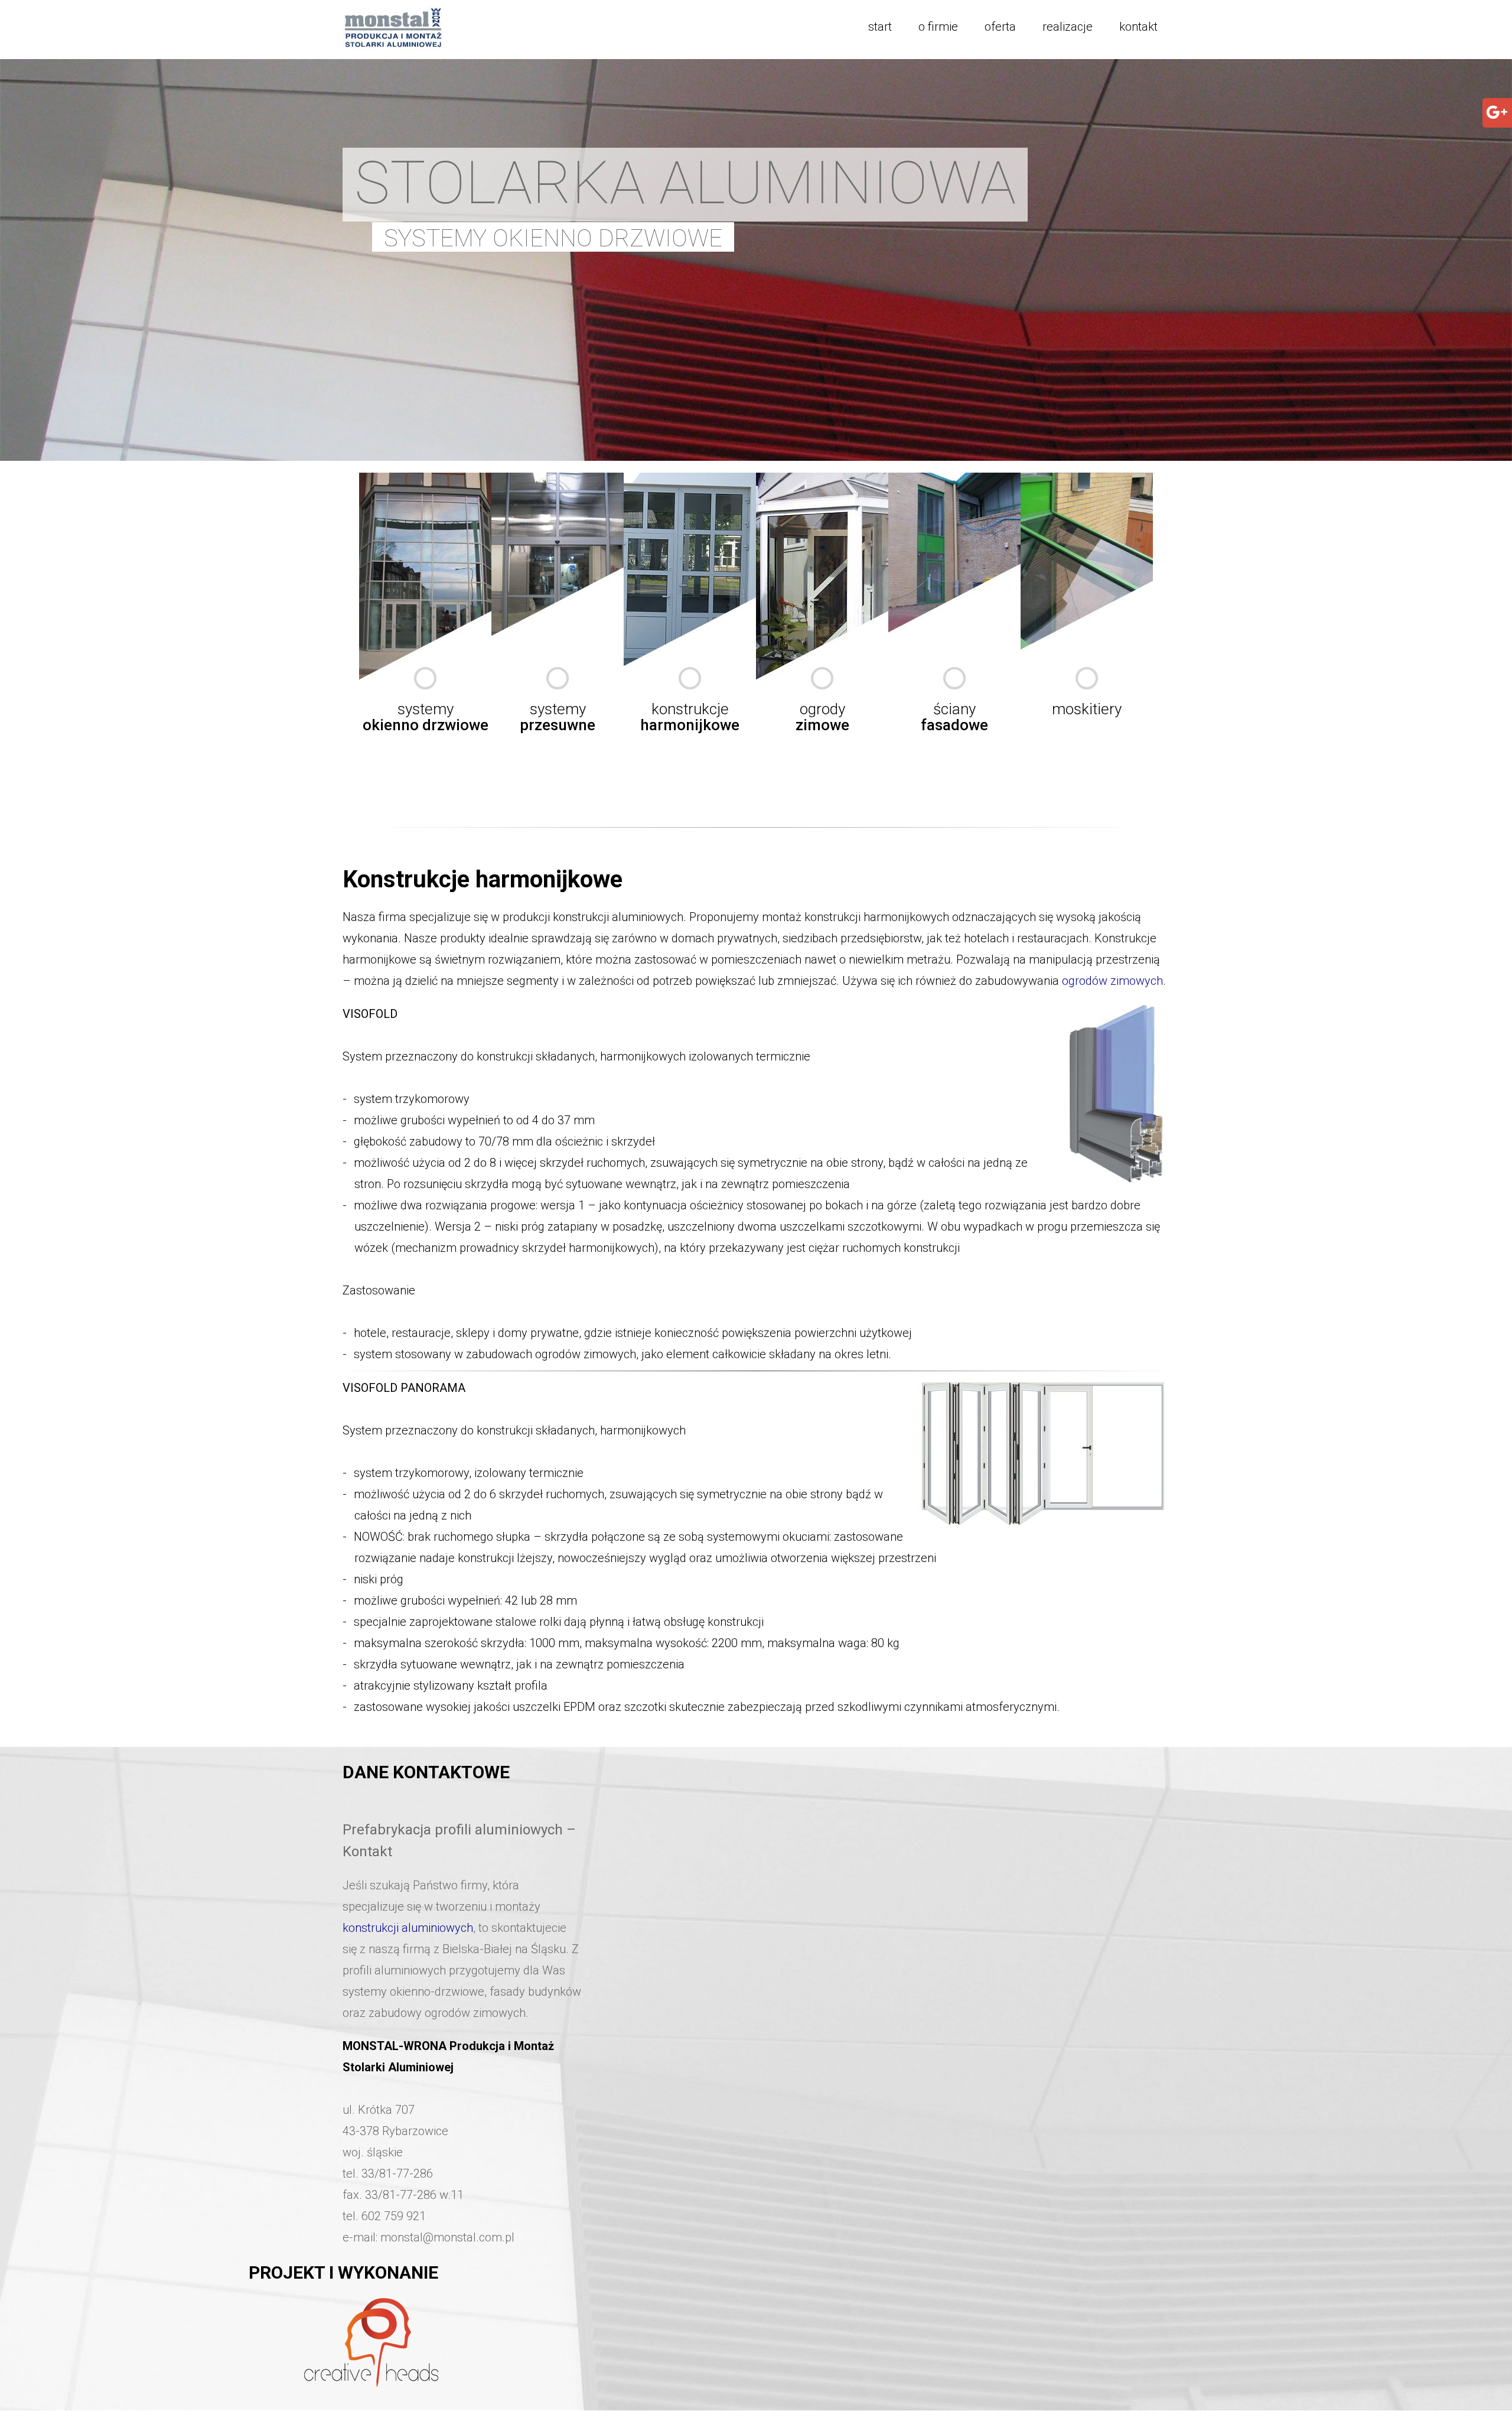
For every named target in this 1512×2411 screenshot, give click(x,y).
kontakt (1138, 27)
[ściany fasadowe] (954, 480)
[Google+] (1497, 120)
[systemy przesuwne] (558, 480)
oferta (1000, 27)
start (880, 27)
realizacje (1068, 27)
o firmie (938, 27)
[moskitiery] (1087, 480)
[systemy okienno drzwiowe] (425, 480)
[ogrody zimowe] (822, 480)
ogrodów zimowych (1112, 981)
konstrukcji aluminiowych (408, 1928)
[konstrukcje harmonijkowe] (690, 480)
